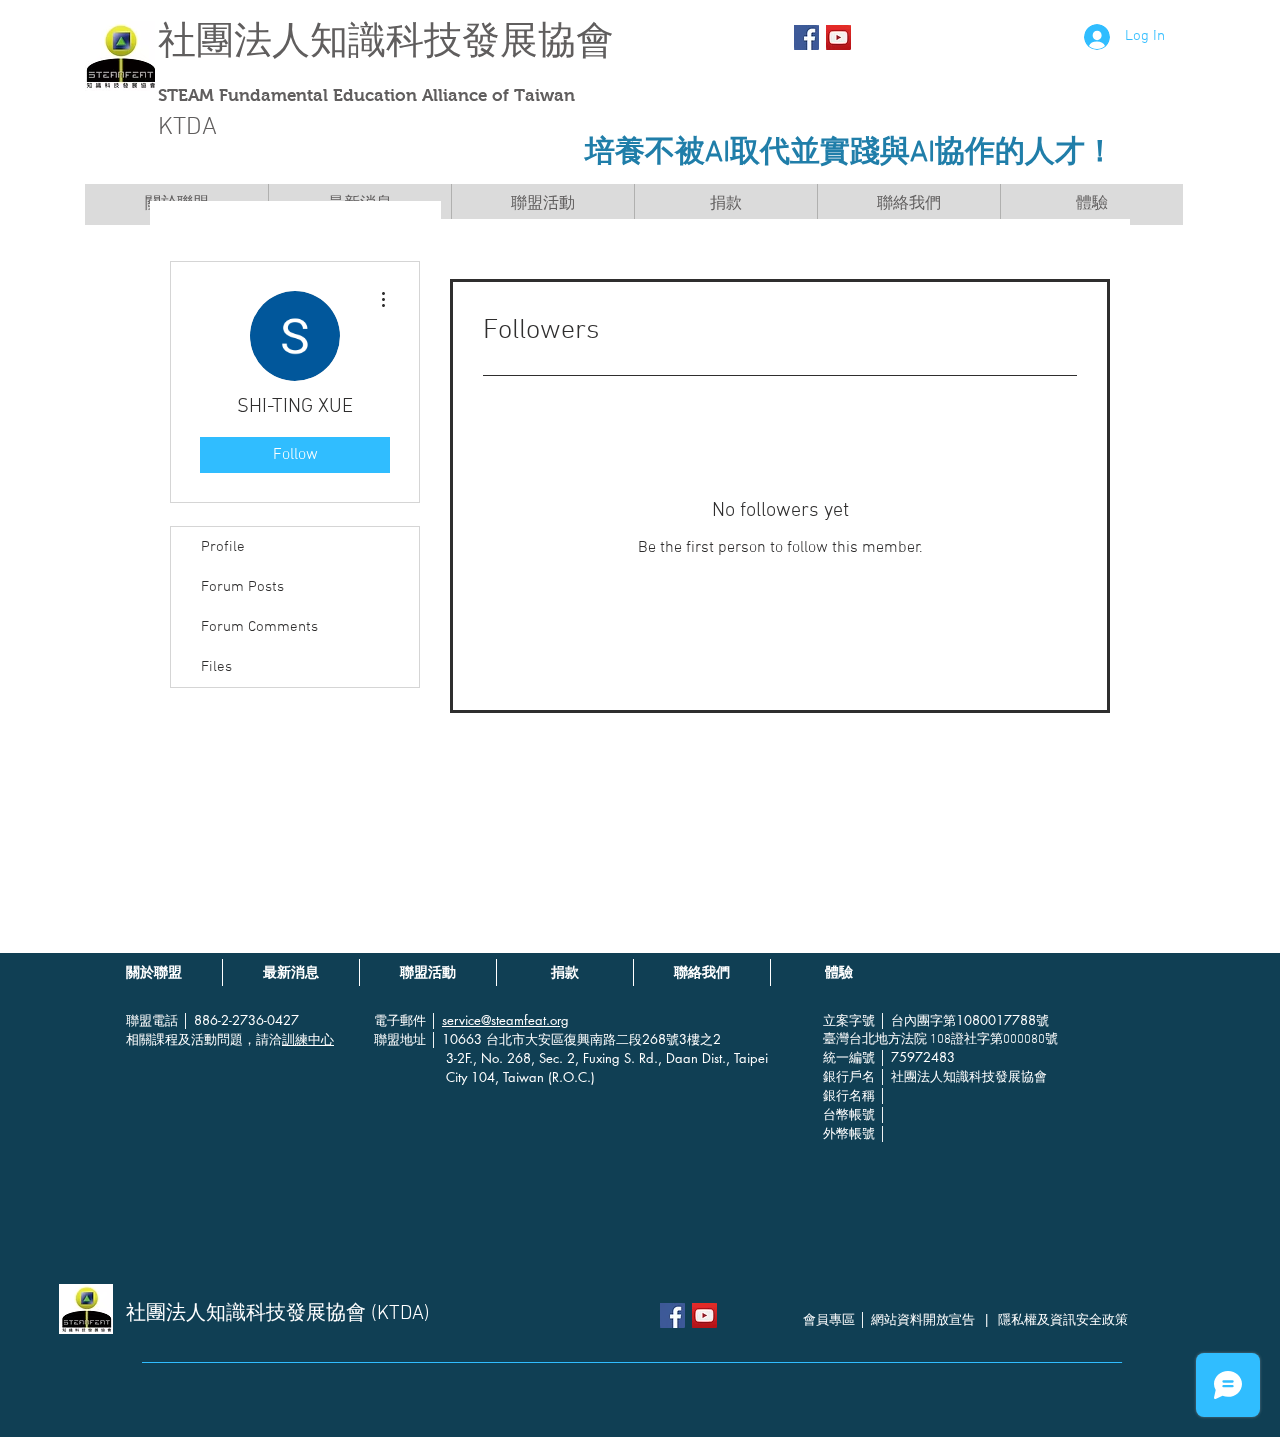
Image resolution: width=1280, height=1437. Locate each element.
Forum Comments (259, 627)
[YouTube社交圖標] (838, 37)
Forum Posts (242, 587)
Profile (223, 547)
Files (216, 667)
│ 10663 (458, 1039)
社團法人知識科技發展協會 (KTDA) (278, 1314)
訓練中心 (308, 1039)
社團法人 (234, 40)
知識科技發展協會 (462, 40)
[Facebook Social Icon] (806, 37)
